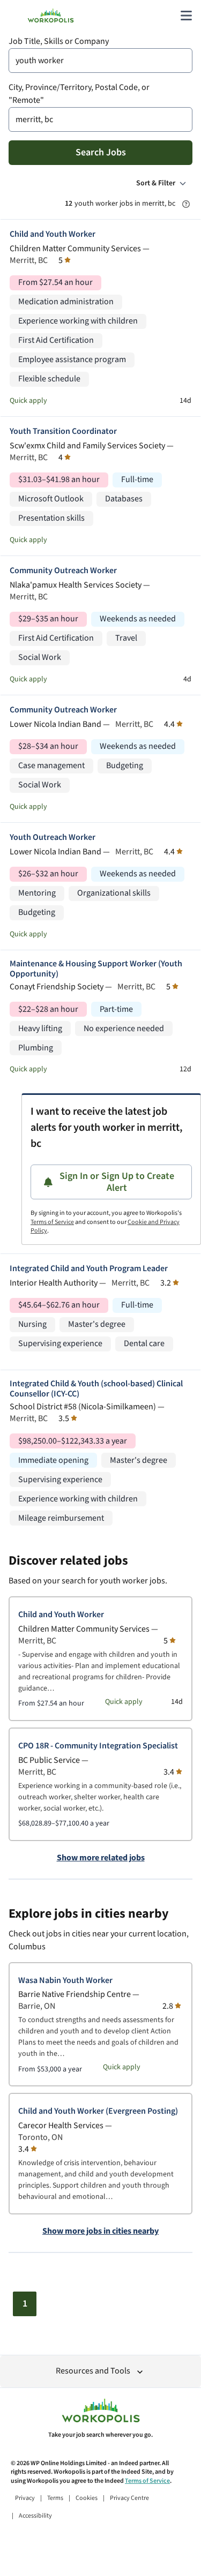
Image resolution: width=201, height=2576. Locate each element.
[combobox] (100, 61)
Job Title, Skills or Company (59, 42)
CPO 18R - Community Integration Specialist (98, 1746)
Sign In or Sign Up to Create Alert (117, 1182)
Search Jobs (101, 152)
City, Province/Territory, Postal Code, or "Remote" (79, 94)
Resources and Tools (93, 2371)
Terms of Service (52, 1222)
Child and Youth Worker (53, 234)
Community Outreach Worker (63, 571)
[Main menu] (186, 16)
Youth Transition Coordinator (63, 431)
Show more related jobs (101, 1858)
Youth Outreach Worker (53, 838)
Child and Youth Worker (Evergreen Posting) (98, 2111)
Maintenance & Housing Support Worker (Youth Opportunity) (96, 969)
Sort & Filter (156, 183)
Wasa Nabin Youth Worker (65, 1981)
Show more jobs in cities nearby (100, 2232)
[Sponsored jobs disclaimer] (186, 204)
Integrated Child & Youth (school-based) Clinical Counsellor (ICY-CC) (96, 1389)
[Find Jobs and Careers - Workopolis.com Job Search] (51, 16)
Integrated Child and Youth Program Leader (89, 1269)
